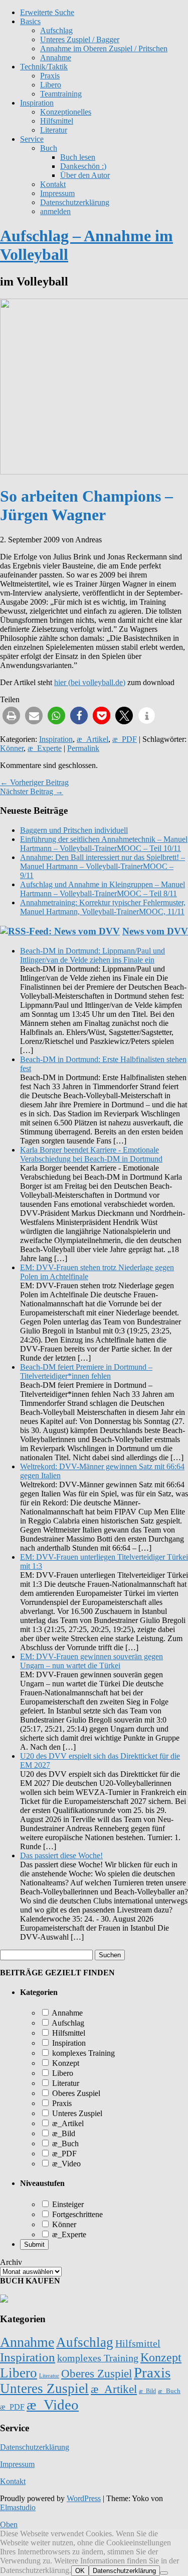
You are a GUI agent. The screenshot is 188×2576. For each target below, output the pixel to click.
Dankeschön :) (83, 166)
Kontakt (53, 184)
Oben (9, 2524)
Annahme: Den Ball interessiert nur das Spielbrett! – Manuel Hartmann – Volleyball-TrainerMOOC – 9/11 (103, 866)
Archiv (11, 2262)
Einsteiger (67, 2204)
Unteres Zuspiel (76, 2113)
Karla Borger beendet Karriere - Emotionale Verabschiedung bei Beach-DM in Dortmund (91, 1154)
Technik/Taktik (44, 67)
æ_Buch (64, 2143)
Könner (12, 748)
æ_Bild (63, 2133)
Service (32, 139)
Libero (51, 85)
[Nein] (164, 2573)
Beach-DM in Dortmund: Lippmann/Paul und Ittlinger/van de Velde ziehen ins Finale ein (92, 955)
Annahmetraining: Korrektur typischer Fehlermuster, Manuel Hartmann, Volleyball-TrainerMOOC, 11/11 (103, 907)
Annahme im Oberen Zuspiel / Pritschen (104, 49)
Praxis (50, 76)
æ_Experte (45, 748)
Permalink (83, 748)
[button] (11, 715)
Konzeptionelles (66, 112)
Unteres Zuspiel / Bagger (80, 39)
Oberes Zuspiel (75, 2093)
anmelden (55, 211)
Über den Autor (85, 175)
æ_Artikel (92, 739)
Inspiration (37, 103)
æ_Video (65, 2164)
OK (80, 2571)
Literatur (54, 130)
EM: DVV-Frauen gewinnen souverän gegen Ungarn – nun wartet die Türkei (91, 1661)
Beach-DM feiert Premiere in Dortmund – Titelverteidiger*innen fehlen (86, 1371)
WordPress (84, 2498)
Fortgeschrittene (76, 2214)
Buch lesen (78, 157)
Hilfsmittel (57, 121)
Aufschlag (67, 2023)
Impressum (57, 193)
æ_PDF (125, 739)
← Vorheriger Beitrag (34, 782)
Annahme (56, 58)
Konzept (65, 2063)
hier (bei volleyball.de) (90, 682)
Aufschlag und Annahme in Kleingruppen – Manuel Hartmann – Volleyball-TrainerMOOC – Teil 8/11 (103, 889)
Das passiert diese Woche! (61, 1855)
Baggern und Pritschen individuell (74, 830)
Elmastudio (18, 2507)
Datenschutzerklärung (75, 202)
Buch (49, 148)
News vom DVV (155, 931)
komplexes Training (82, 2053)
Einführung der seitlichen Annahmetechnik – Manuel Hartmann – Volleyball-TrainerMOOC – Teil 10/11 (104, 844)
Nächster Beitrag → (32, 791)
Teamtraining (61, 94)
